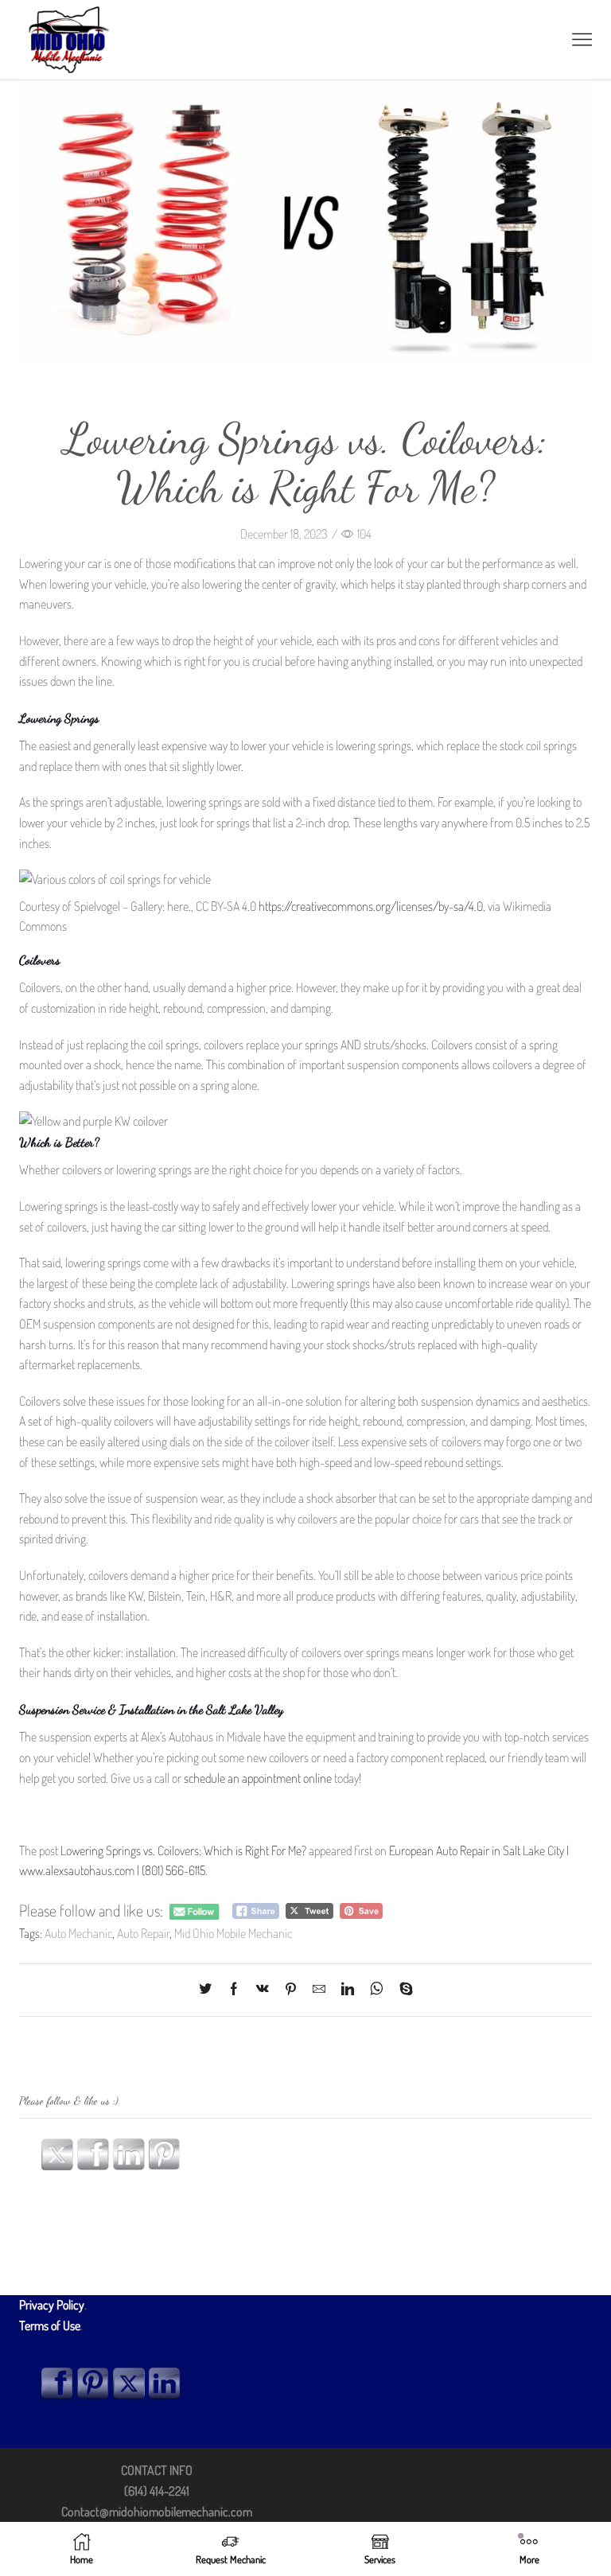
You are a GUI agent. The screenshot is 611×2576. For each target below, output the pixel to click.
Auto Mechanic (78, 1933)
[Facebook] (234, 1990)
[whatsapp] (377, 1990)
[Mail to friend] (319, 1990)
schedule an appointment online (258, 1778)
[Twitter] (209, 1990)
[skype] (402, 1990)
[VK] (263, 1990)
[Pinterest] (291, 1990)
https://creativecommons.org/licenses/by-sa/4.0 (371, 906)
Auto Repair (143, 1933)
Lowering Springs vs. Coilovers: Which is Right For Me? (183, 1850)
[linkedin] (348, 1990)
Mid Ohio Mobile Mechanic (233, 1933)
